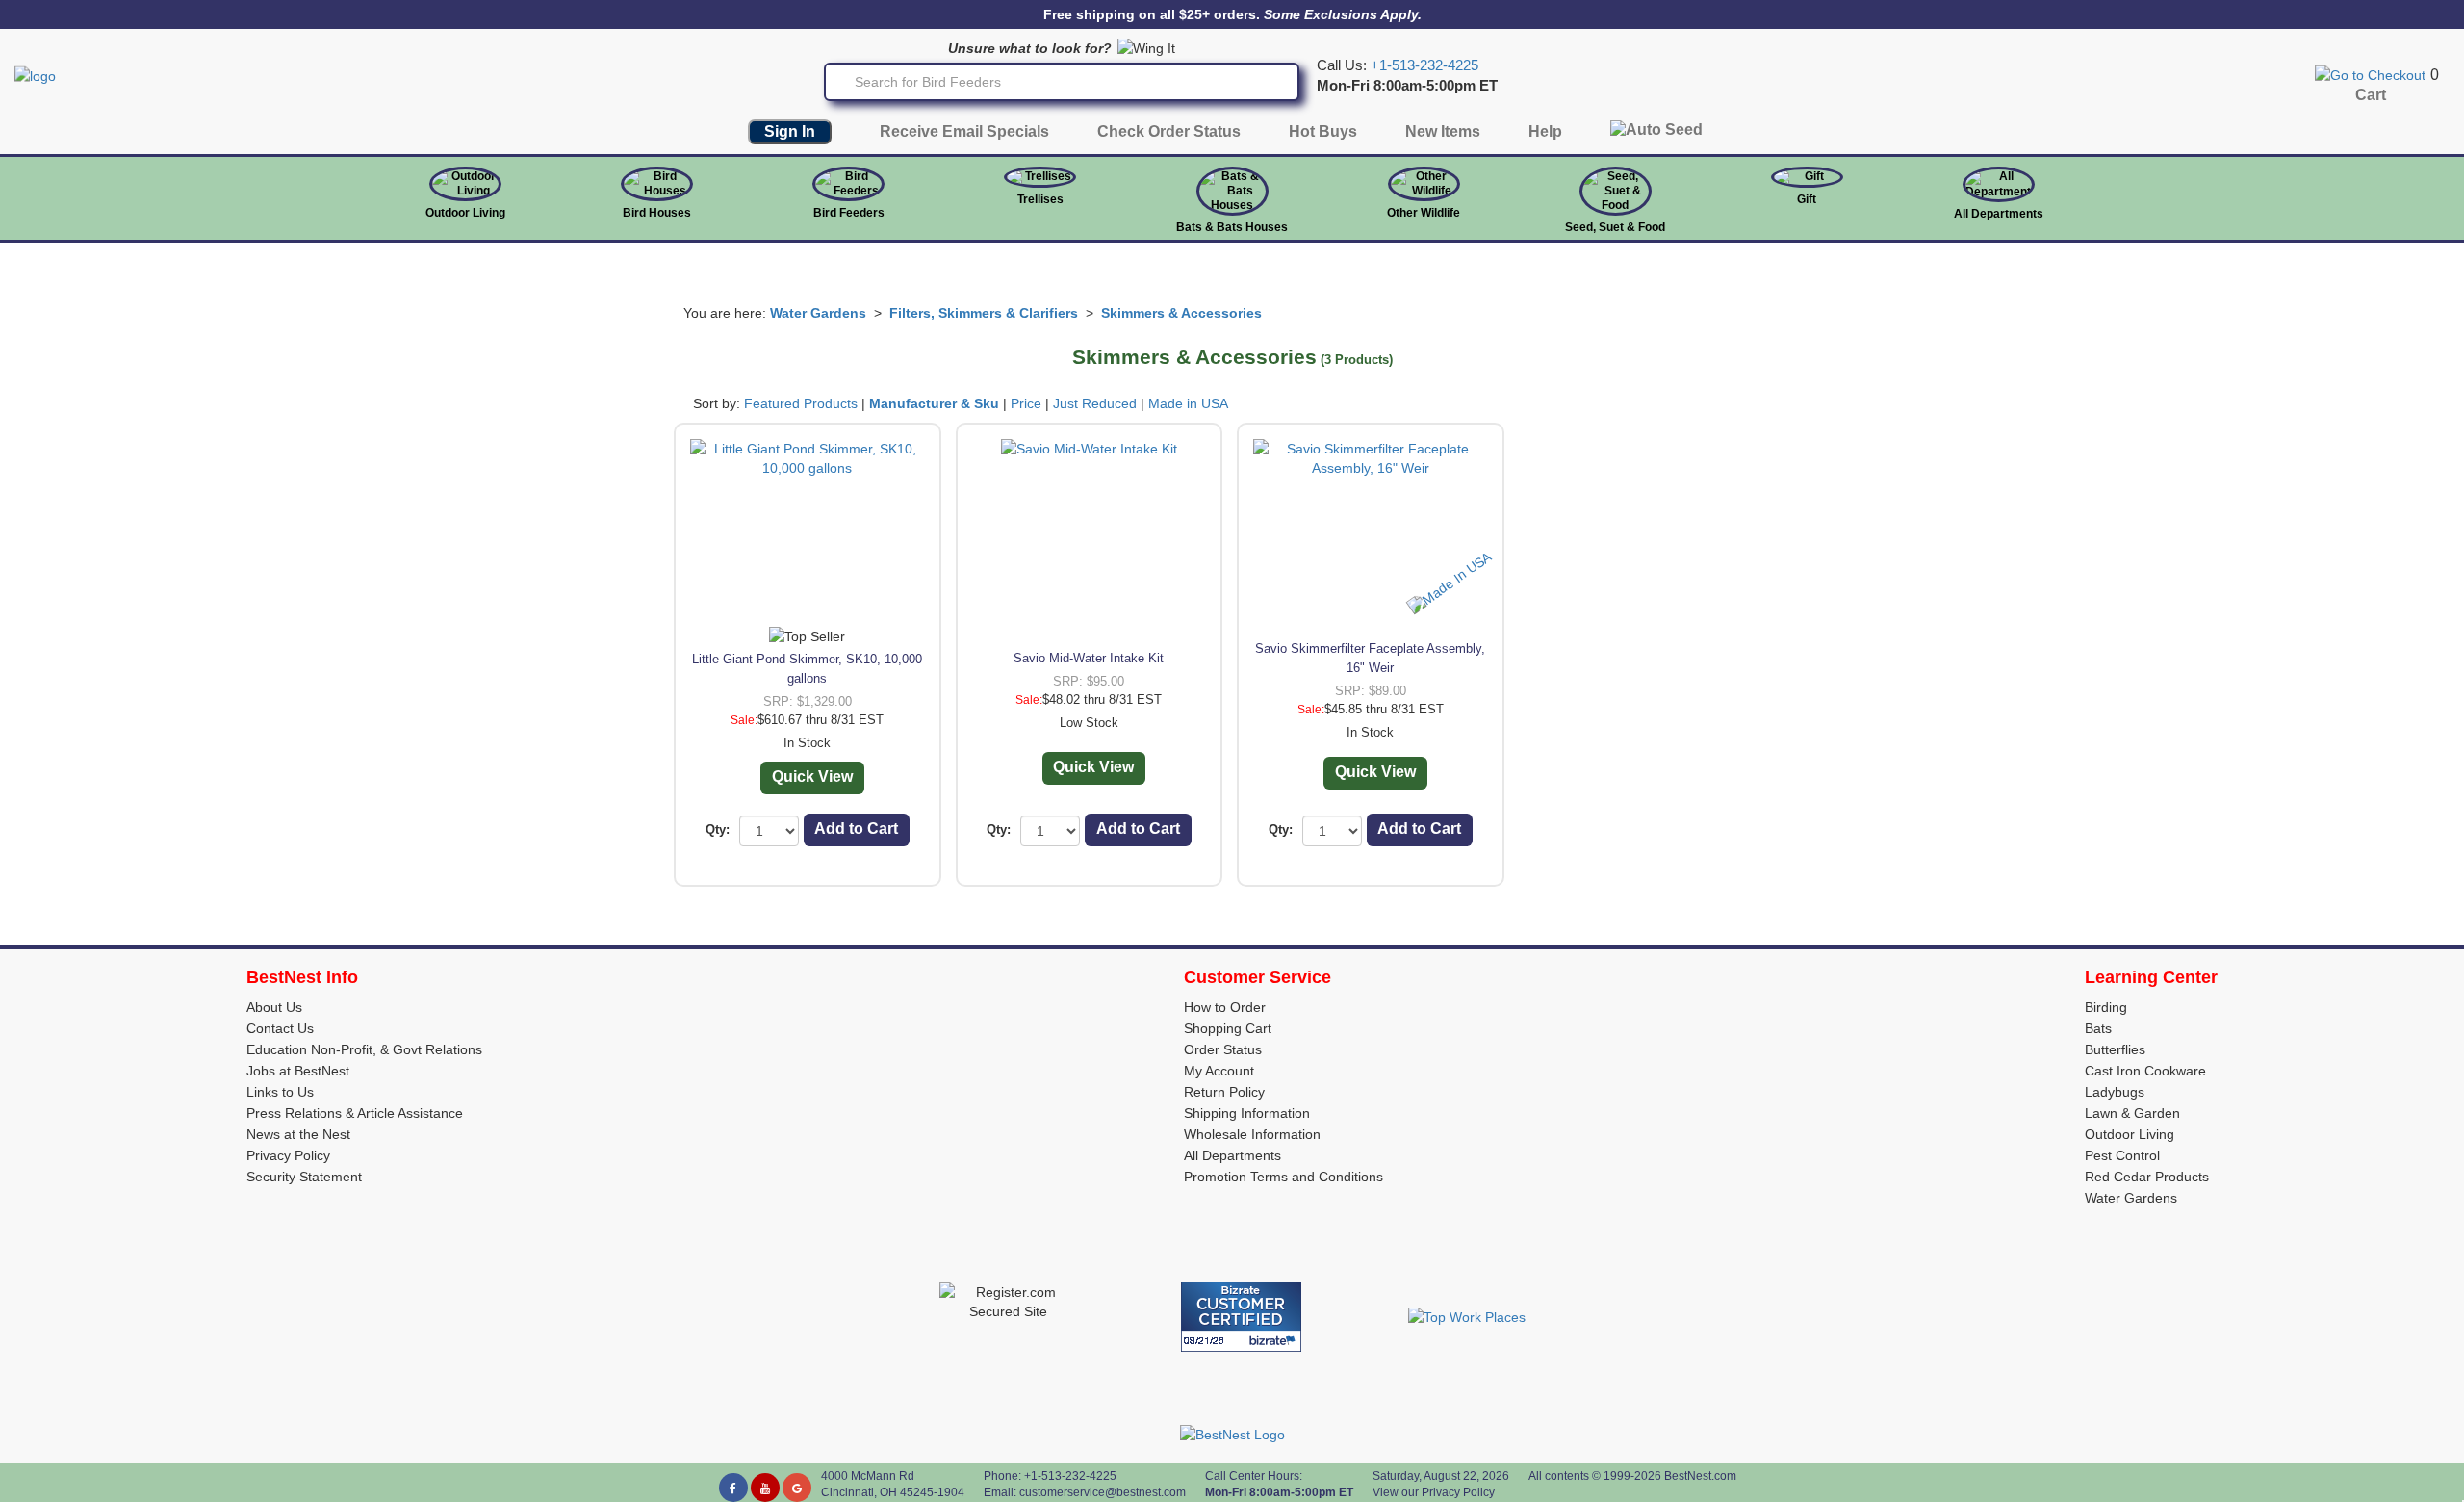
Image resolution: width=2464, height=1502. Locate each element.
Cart (2371, 95)
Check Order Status (1169, 131)
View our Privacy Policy (1434, 1492)
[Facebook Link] (733, 1488)
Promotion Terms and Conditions (1283, 1177)
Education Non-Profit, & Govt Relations (364, 1049)
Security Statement (304, 1177)
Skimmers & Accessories (1181, 313)
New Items (1443, 131)
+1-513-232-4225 (1424, 65)
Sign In (790, 131)
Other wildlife (1424, 213)
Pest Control (2122, 1155)
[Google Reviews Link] (797, 1488)
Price (1026, 403)
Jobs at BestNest (298, 1071)
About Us (274, 1007)
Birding (2106, 1007)
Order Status (1223, 1049)
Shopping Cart (1228, 1028)
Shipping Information (1247, 1113)
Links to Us (280, 1092)
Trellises (1040, 199)
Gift (1807, 199)
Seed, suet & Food (1615, 227)
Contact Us (280, 1028)
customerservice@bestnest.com (1103, 1492)
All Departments (1999, 214)
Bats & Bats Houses (1232, 227)
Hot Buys (1323, 131)
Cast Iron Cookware (2145, 1071)
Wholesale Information (1252, 1134)
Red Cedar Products (2147, 1177)
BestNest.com (1700, 1476)
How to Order (1225, 1007)
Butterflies (2115, 1049)
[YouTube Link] (765, 1488)
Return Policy (1224, 1092)
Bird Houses (657, 213)
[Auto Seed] (1656, 134)
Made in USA (1188, 403)
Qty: (718, 829)
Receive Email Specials (964, 131)
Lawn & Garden (2132, 1113)
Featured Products (801, 403)
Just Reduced (1095, 403)
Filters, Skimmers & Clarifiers (984, 313)
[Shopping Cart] (2370, 74)
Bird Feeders (849, 213)
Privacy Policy (288, 1155)
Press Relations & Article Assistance (355, 1113)
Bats (2098, 1028)
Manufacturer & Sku (934, 403)
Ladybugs (2115, 1092)
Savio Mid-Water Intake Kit (1089, 658)
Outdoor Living (465, 213)
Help (1545, 131)
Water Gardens (818, 313)
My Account (1219, 1071)
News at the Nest (298, 1134)
